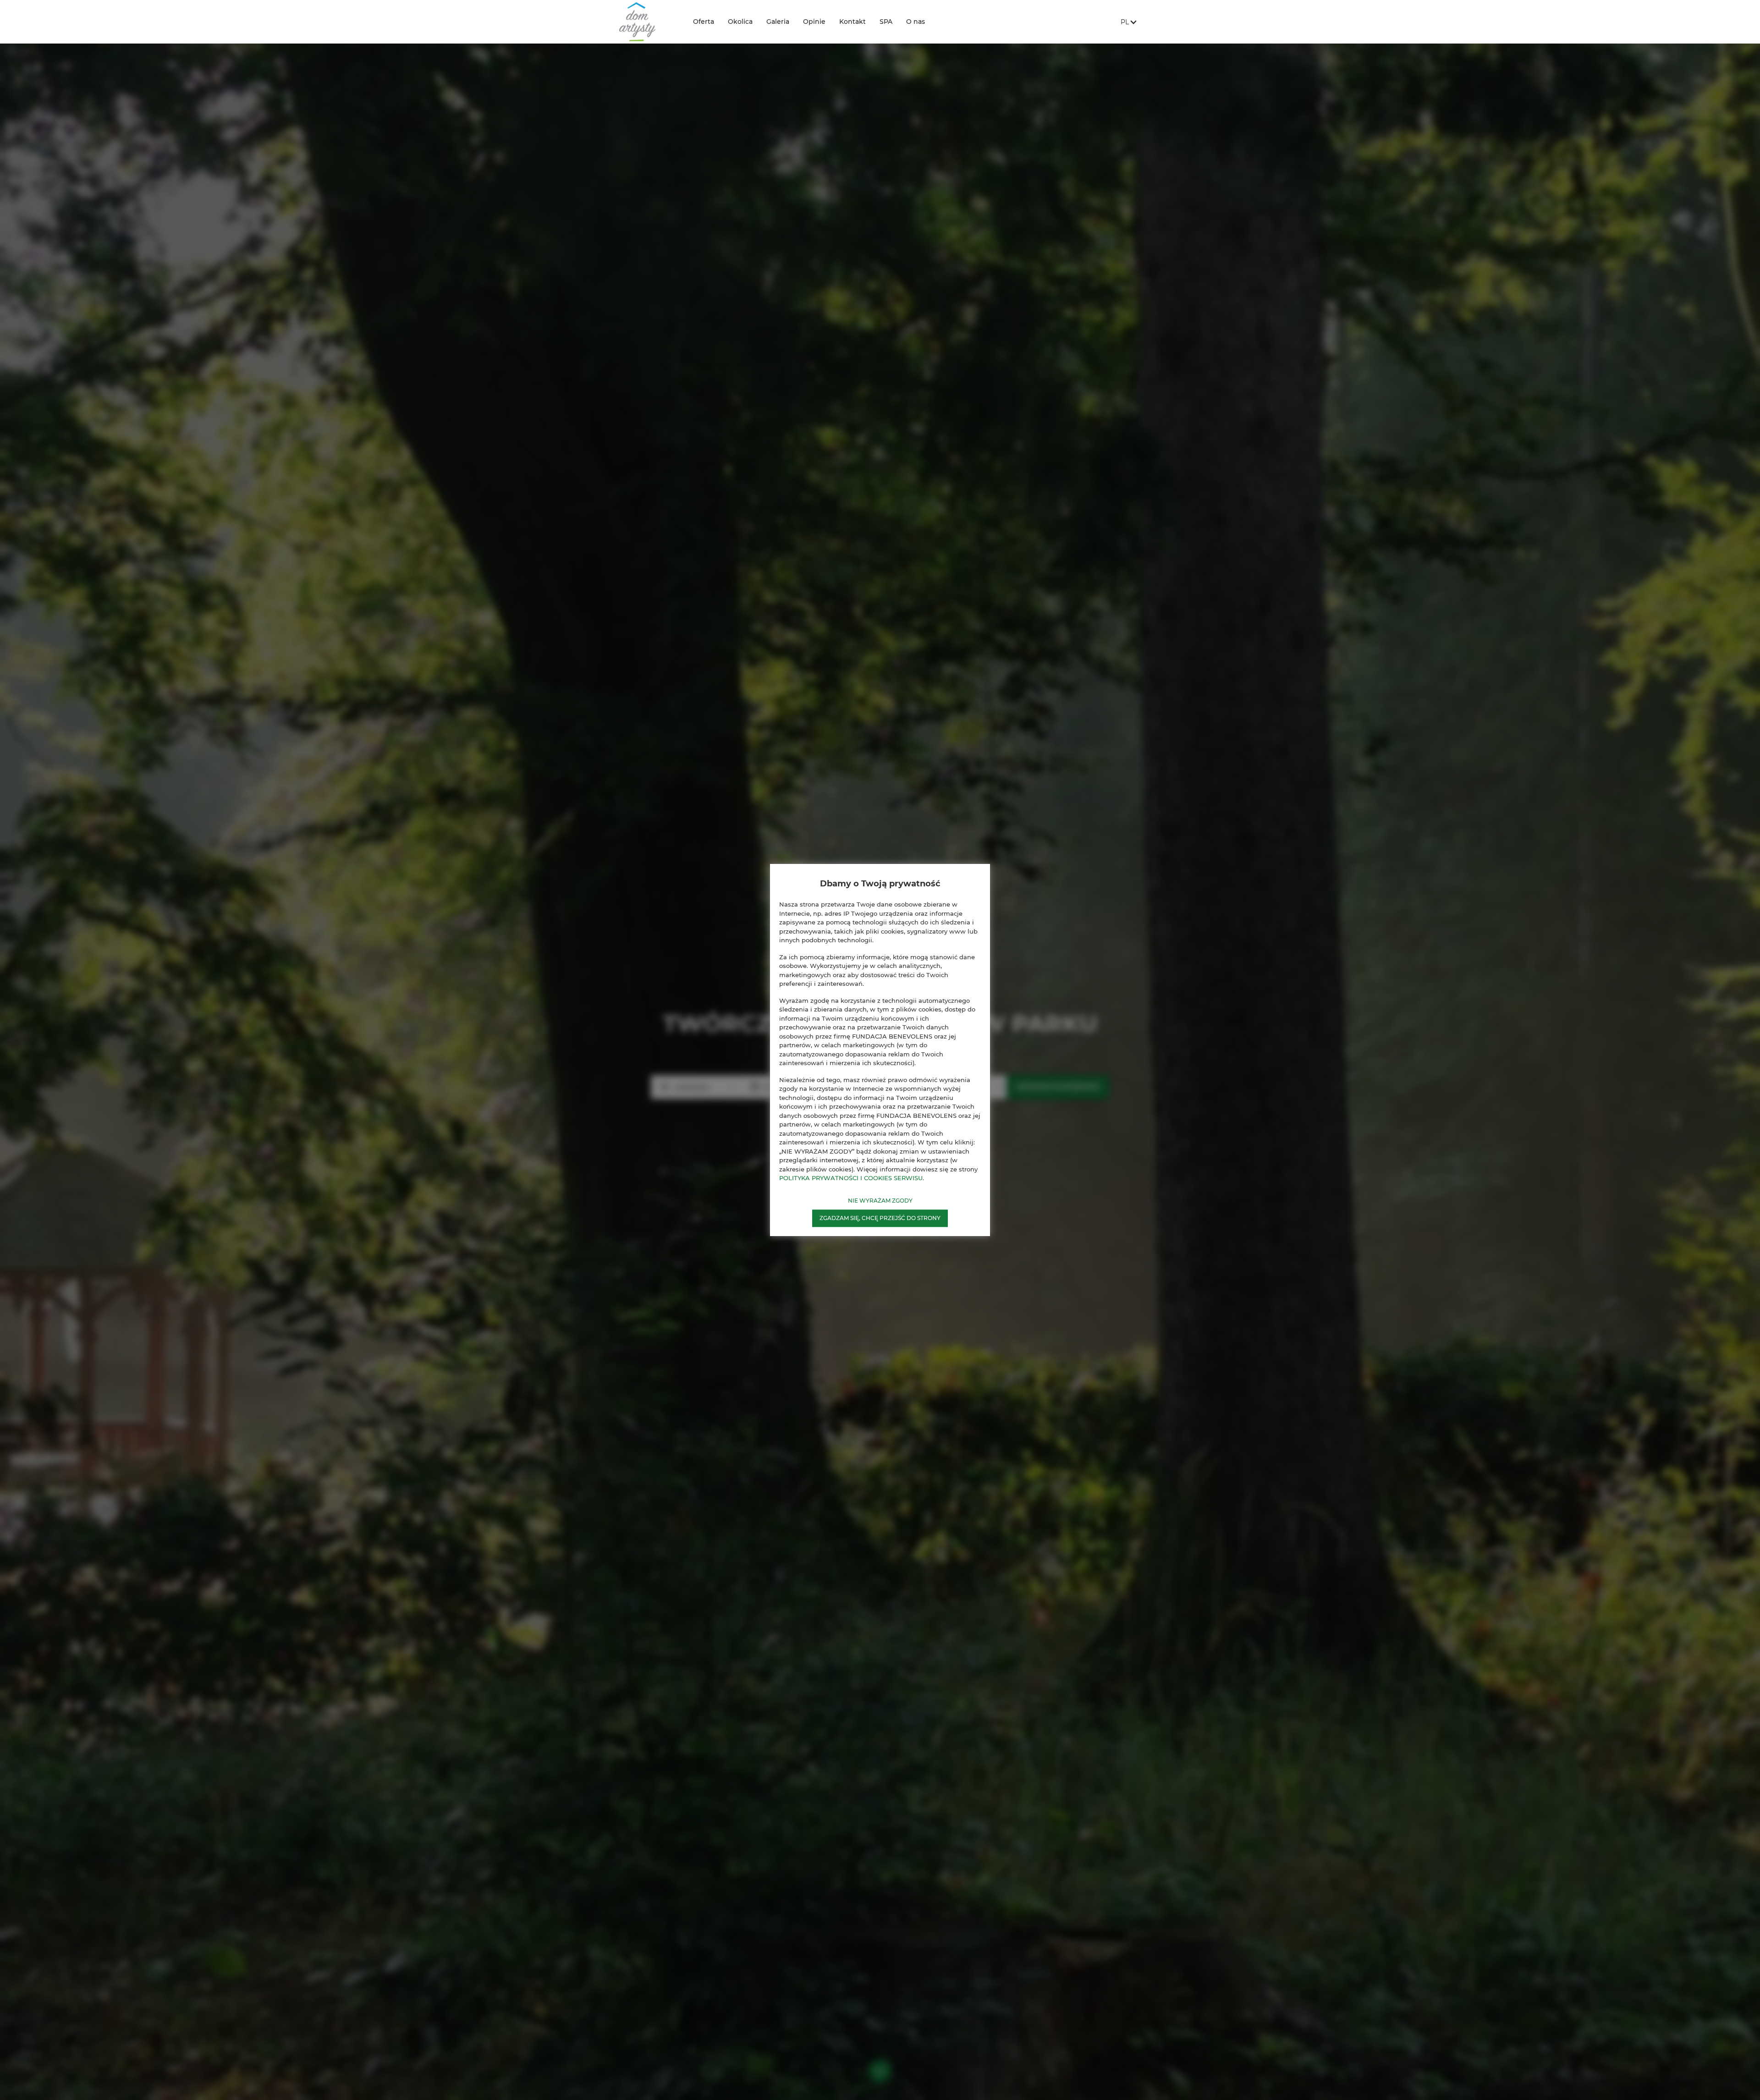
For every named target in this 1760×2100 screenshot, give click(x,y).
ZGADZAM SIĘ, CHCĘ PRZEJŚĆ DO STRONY (880, 1218)
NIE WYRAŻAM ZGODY (880, 1201)
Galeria (778, 22)
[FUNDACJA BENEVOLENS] (649, 22)
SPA (886, 22)
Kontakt (852, 22)
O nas (916, 22)
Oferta (704, 22)
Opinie (814, 22)
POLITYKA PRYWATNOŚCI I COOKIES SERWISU (851, 1178)
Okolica (740, 22)
